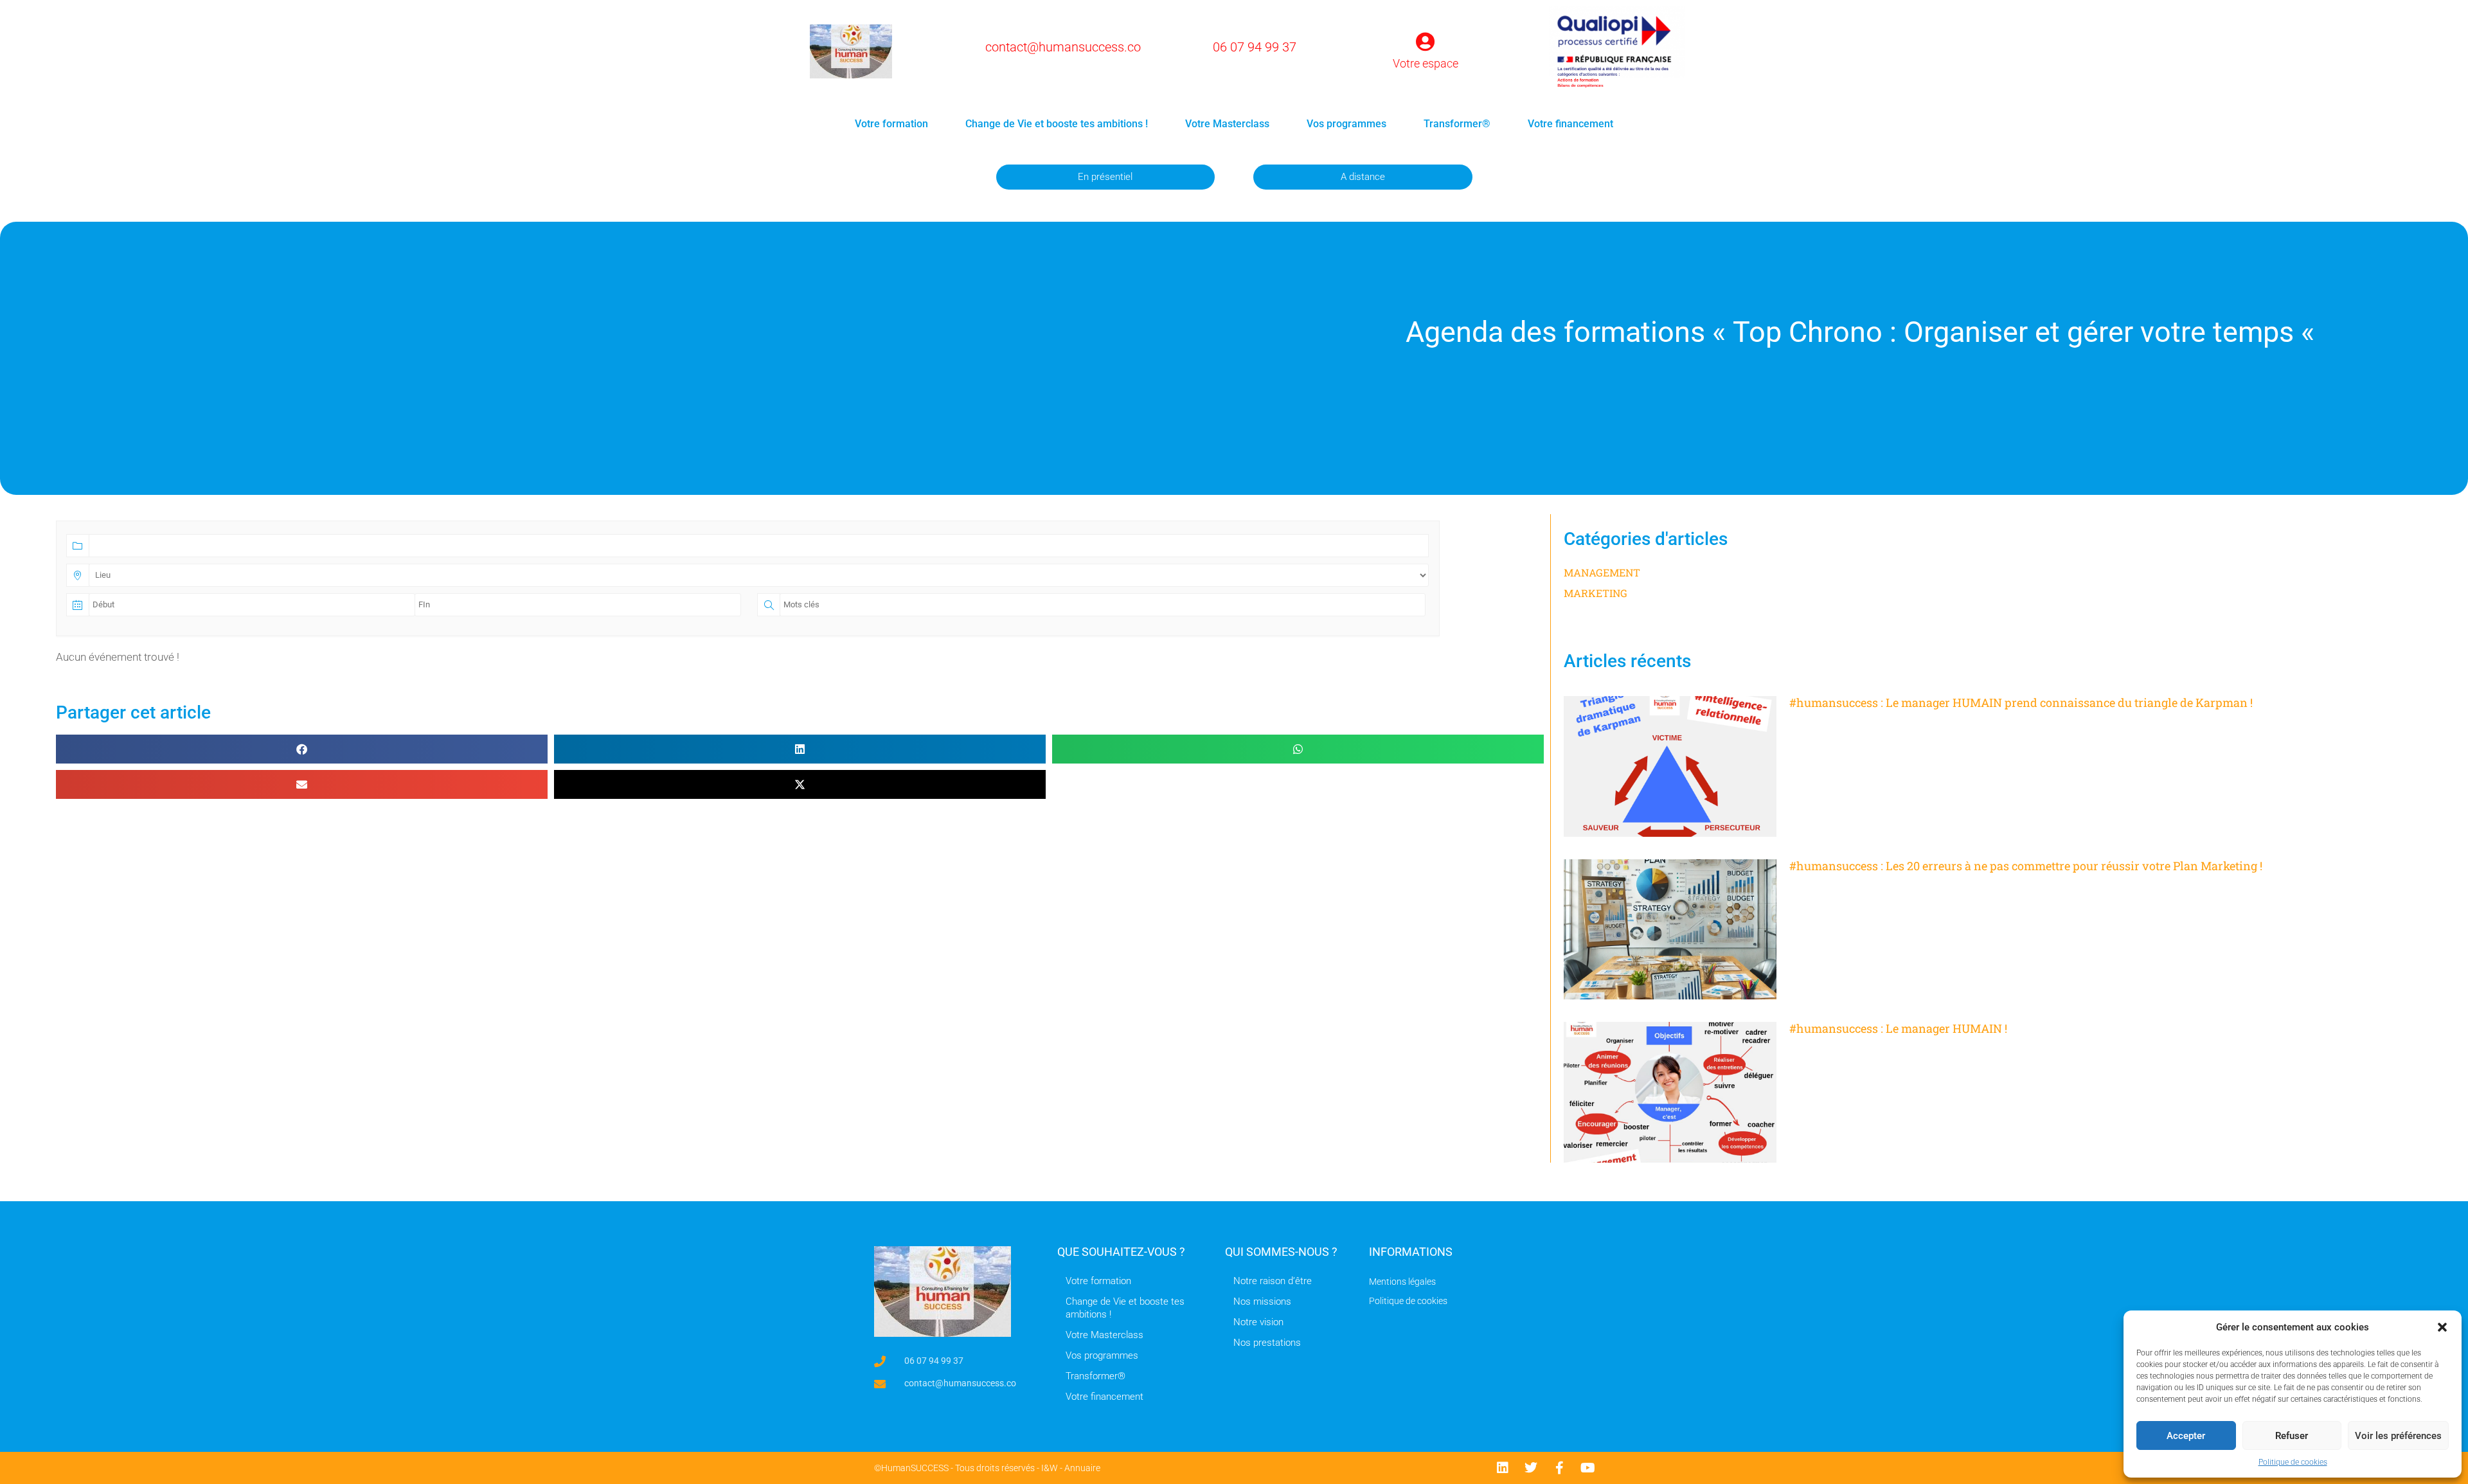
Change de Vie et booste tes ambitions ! (1057, 124)
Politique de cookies (2293, 1462)
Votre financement (1570, 124)
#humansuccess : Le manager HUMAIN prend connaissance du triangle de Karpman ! (2021, 702)
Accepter (2186, 1436)
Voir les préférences (2398, 1436)
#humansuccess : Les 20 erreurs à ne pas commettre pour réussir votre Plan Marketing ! (2026, 866)
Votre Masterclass (1227, 124)
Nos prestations (1267, 1343)
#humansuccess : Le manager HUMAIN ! (1898, 1028)
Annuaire (1082, 1468)
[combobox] (747, 545)
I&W (1050, 1468)
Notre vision (1258, 1322)
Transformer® (1457, 124)
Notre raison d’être (1273, 1281)
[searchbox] (140, 550)
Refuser (2292, 1436)
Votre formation (891, 124)
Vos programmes (1346, 124)
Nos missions (1262, 1301)
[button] (2442, 1327)
